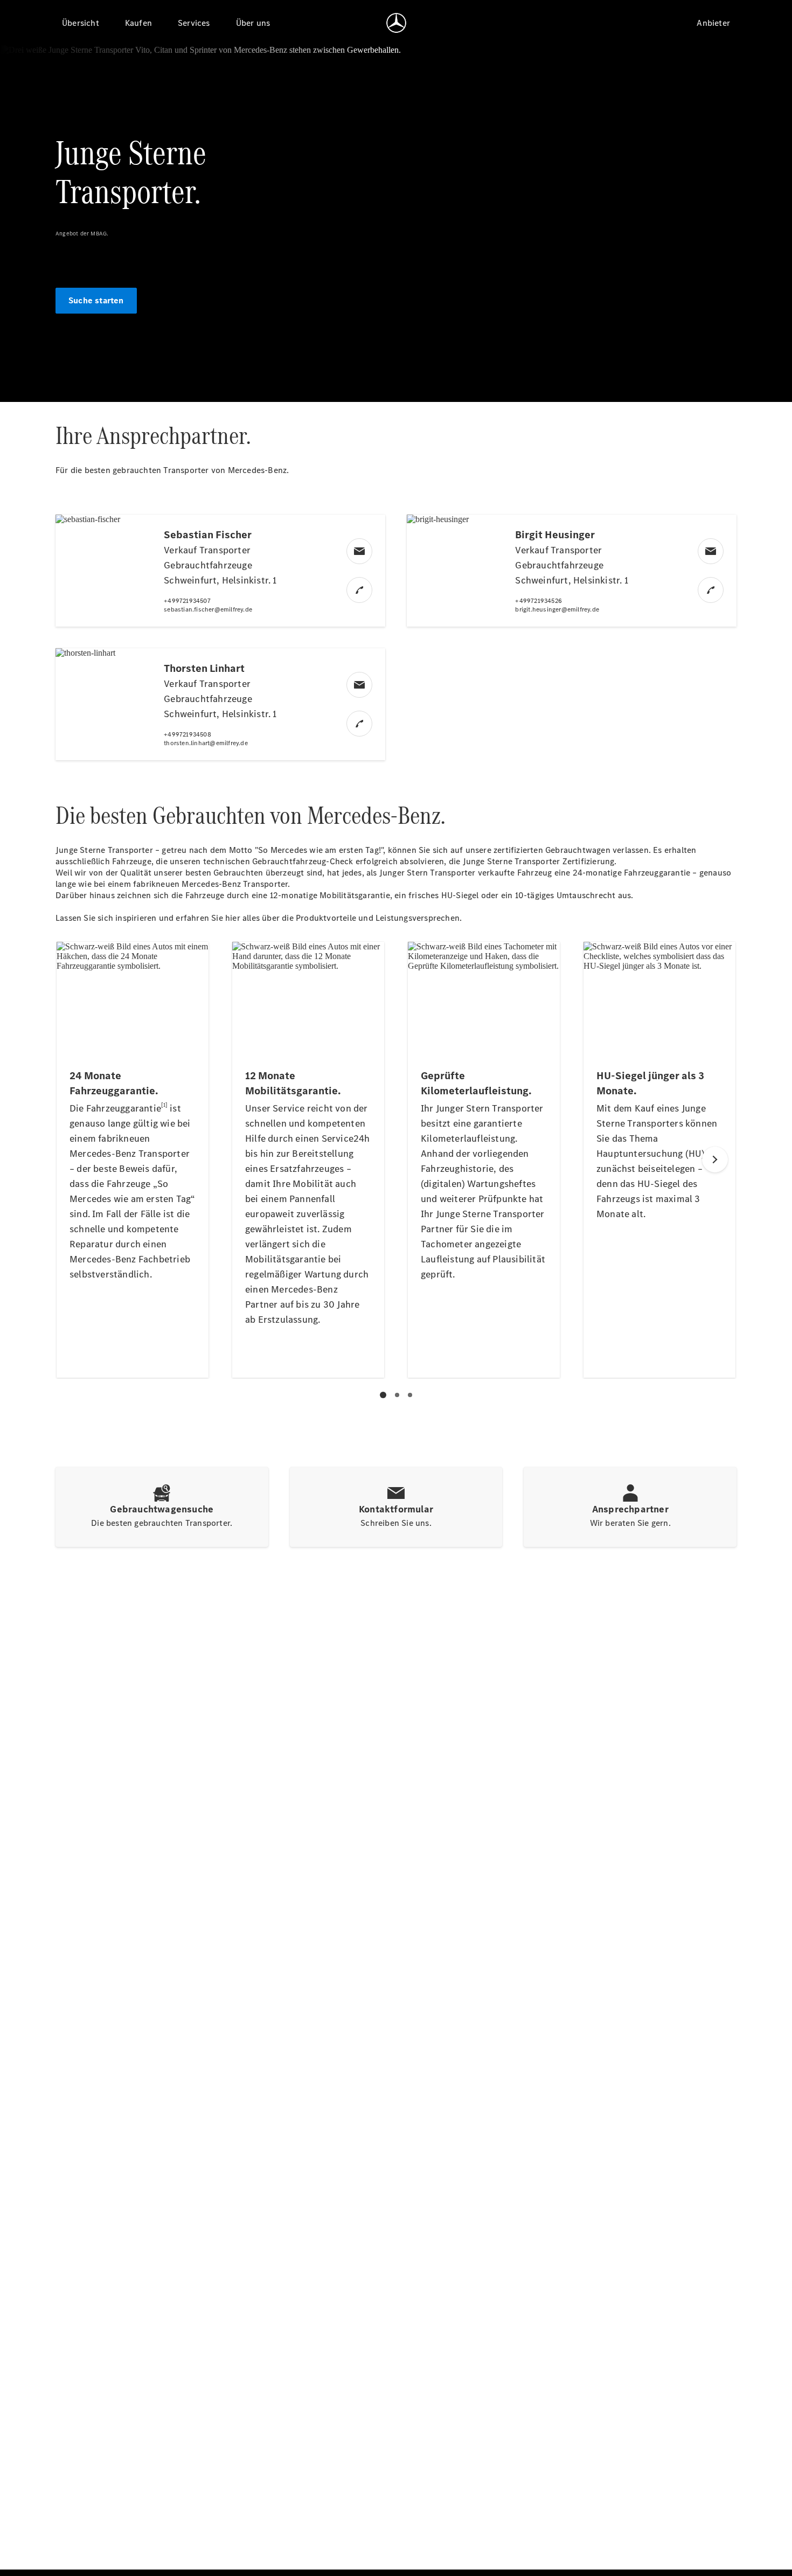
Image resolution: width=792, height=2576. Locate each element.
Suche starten (96, 300)
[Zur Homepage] (396, 23)
